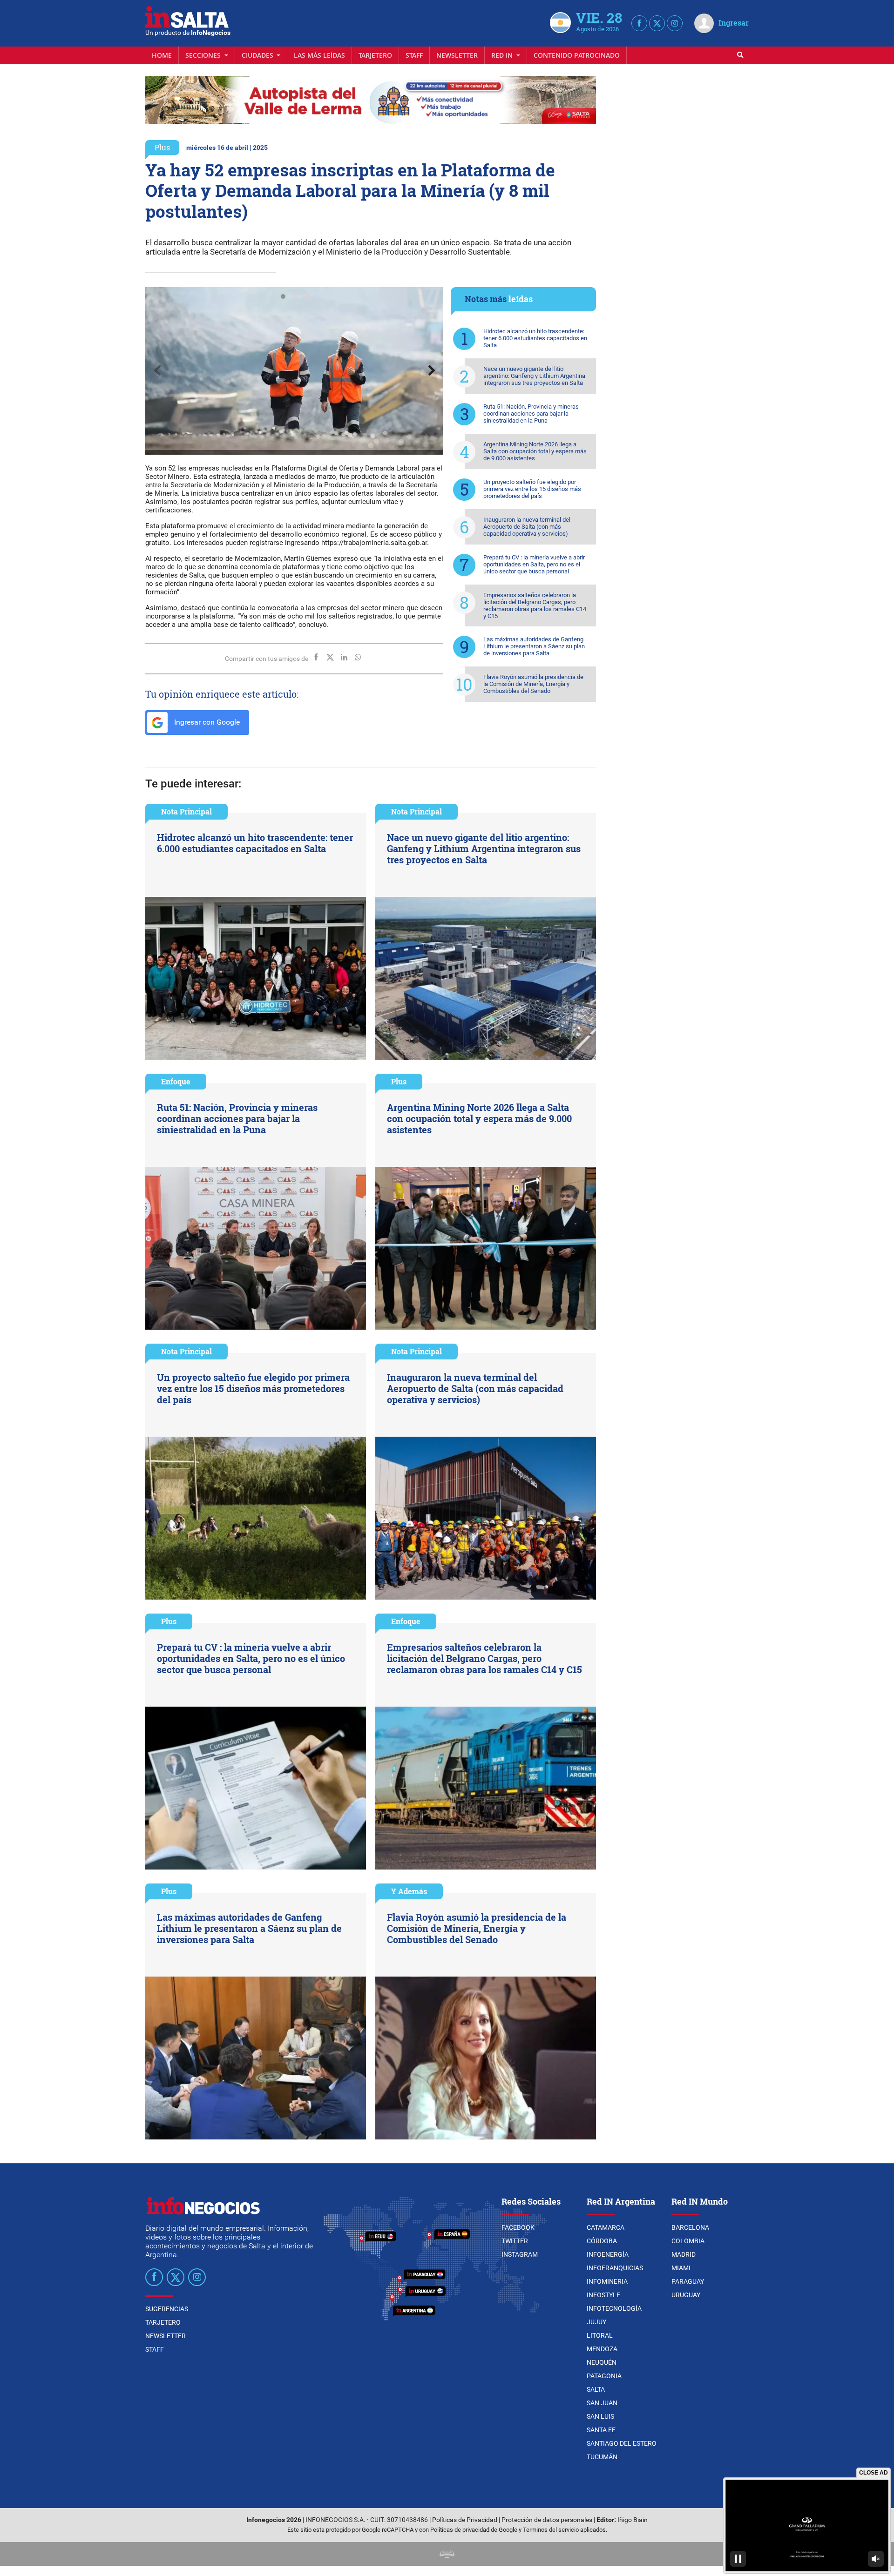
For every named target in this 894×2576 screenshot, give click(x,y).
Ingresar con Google (206, 722)
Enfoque (176, 1081)
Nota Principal (186, 811)
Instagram (520, 2254)
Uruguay (686, 2295)
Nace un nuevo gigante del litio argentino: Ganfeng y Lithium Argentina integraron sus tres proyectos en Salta (534, 376)
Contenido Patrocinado (577, 55)
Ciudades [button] (258, 55)
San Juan (602, 2403)
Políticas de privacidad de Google (474, 2530)
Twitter (515, 2241)
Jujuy (596, 2322)
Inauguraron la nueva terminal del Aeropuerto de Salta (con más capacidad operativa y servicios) (527, 527)
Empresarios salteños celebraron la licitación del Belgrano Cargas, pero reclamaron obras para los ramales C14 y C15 (535, 605)
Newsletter (457, 55)
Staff (414, 55)
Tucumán (602, 2457)
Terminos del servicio (551, 2530)
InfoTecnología (614, 2308)
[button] (283, 296)
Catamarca (606, 2227)
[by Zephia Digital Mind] (447, 2554)
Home (162, 55)
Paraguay (688, 2281)
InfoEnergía (608, 2254)
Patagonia (604, 2376)
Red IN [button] (503, 55)
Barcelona (690, 2227)
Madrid (684, 2254)
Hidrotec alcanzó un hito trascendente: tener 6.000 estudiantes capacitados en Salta (535, 338)
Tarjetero (375, 55)
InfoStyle (603, 2295)
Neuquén (602, 2362)
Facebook (518, 2227)
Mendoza (602, 2349)
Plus (162, 147)
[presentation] (157, 371)
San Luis (600, 2416)
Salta (596, 2389)
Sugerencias (167, 2309)
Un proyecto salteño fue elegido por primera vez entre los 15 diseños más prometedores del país (532, 489)
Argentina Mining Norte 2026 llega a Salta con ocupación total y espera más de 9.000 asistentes (535, 451)
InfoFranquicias (615, 2268)
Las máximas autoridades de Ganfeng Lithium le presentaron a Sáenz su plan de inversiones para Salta (534, 646)
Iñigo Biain (633, 2520)
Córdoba (602, 2241)
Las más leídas (319, 55)
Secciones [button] (204, 55)
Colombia (688, 2241)
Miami (681, 2268)
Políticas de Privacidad (465, 2520)
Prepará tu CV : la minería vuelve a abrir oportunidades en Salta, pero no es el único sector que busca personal (534, 564)
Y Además (409, 1891)
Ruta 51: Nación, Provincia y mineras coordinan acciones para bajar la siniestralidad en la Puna (531, 414)
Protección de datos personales (547, 2520)
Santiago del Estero (622, 2443)
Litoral (600, 2335)
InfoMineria (607, 2281)
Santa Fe (601, 2430)
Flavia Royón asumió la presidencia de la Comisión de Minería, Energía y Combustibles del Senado (533, 684)
